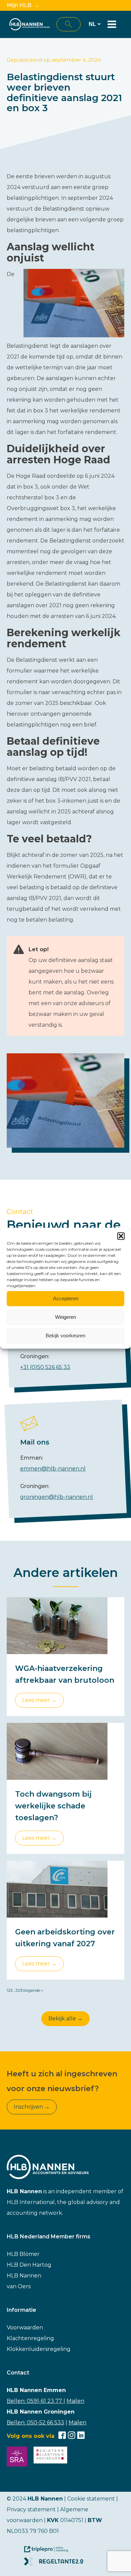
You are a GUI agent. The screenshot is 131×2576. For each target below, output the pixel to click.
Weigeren (65, 1317)
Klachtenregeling (30, 2338)
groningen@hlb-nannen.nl (57, 1497)
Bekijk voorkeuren (65, 1336)
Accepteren (66, 1298)
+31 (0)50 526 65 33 (45, 1367)
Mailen (75, 2401)
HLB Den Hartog (29, 2265)
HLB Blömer (23, 2254)
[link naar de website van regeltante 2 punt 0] (56, 2564)
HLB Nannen (24, 2276)
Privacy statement (31, 2509)
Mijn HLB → (23, 5)
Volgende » (33, 1990)
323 (19, 1990)
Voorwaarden (25, 2327)
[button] (121, 1236)
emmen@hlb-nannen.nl (53, 1469)
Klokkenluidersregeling (39, 2349)
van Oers (19, 2286)
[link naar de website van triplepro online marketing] (49, 2552)
